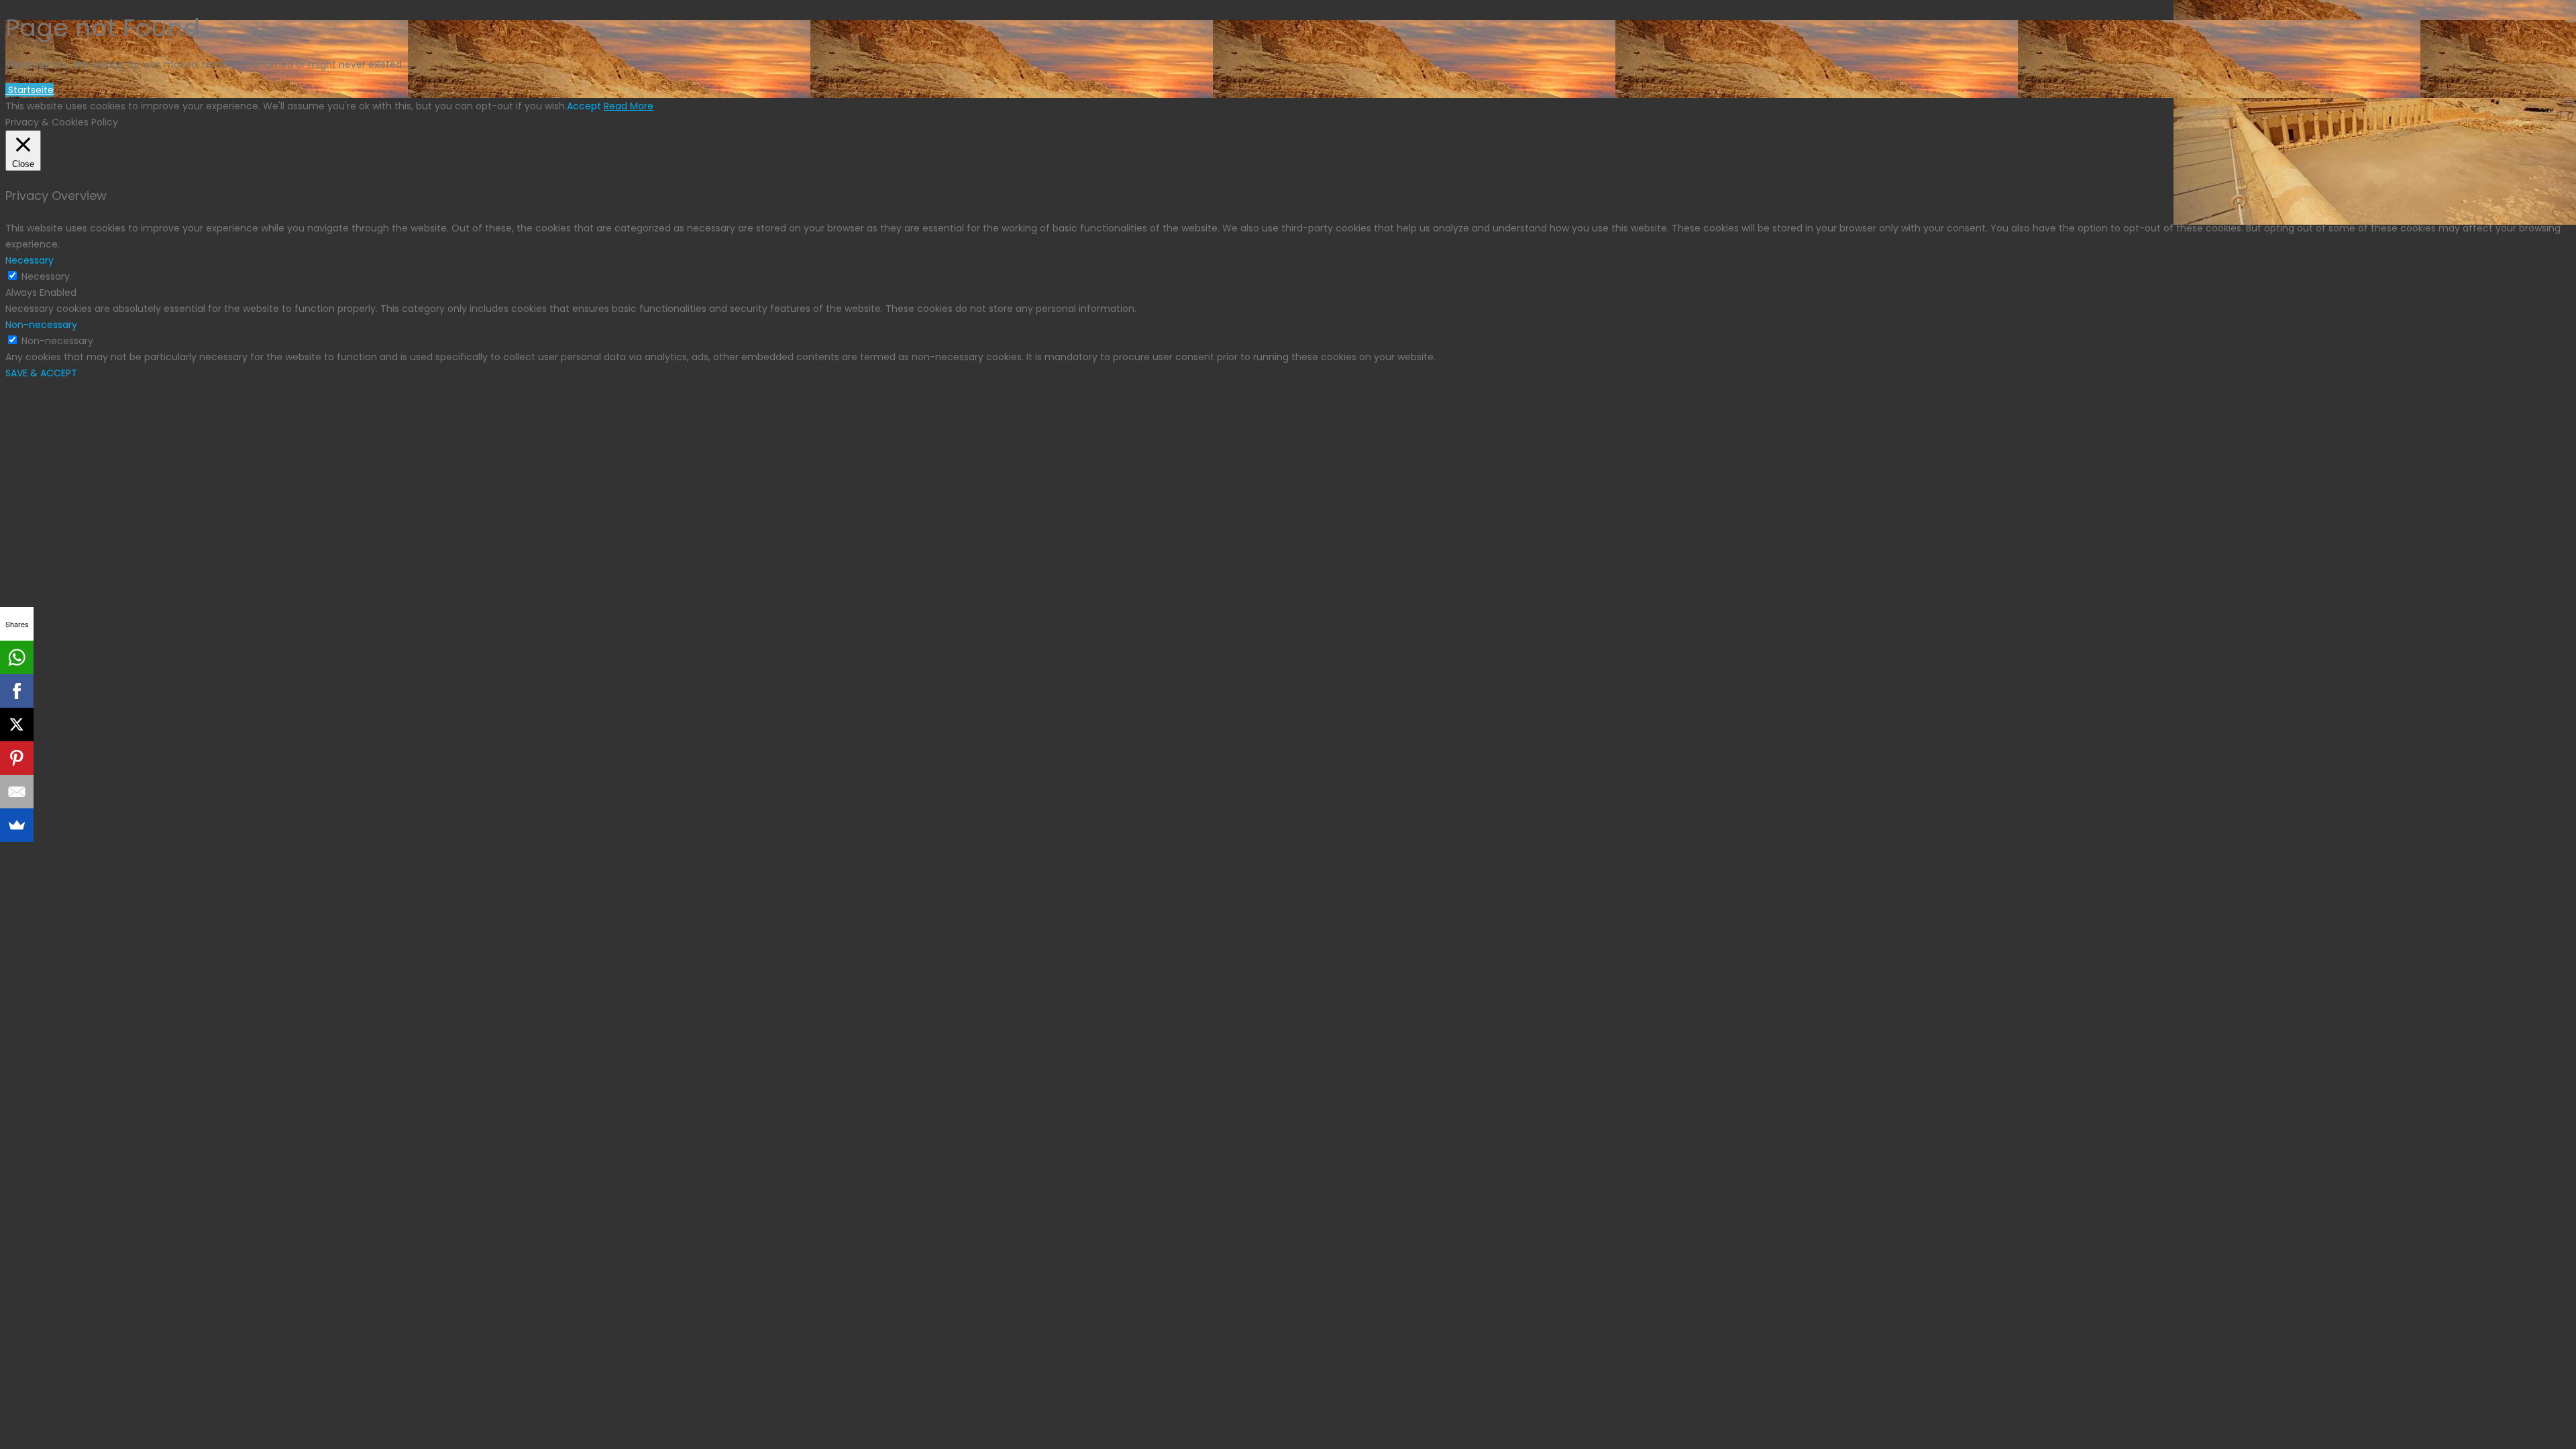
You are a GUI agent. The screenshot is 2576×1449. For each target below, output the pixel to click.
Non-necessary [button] (41, 325)
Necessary (46, 276)
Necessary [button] (30, 260)
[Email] (17, 792)
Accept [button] (584, 106)
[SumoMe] (17, 825)
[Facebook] (17, 691)
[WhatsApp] (17, 657)
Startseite (30, 90)
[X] (17, 724)
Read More (629, 106)
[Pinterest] (17, 758)
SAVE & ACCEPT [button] (41, 373)
